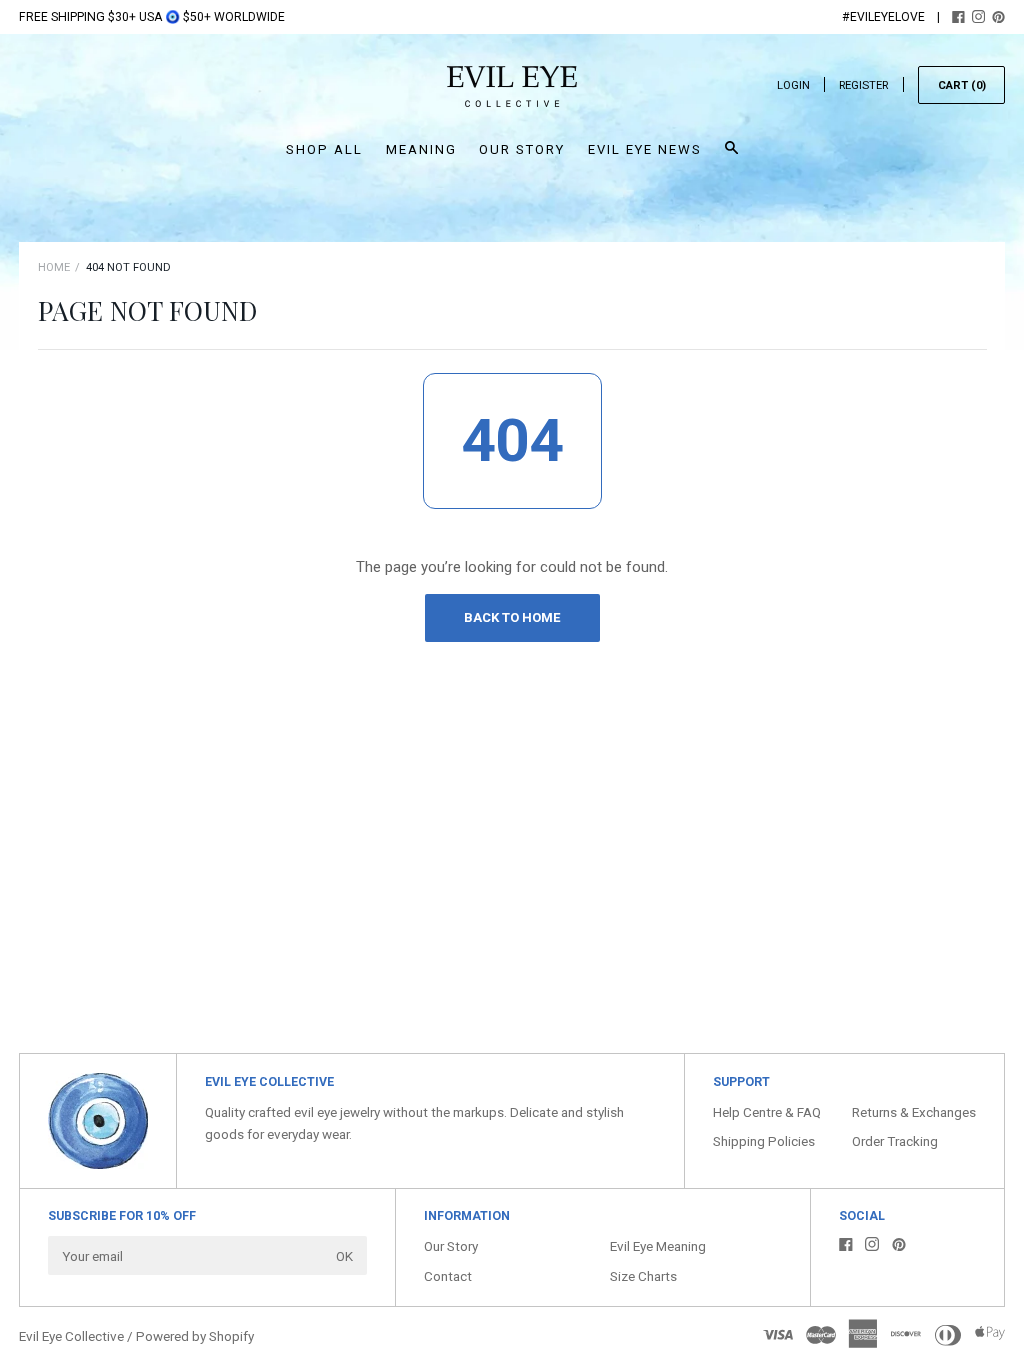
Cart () (962, 85)
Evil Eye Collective (71, 1336)
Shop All (324, 149)
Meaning (421, 149)
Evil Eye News (645, 149)
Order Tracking (895, 1141)
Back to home (512, 617)
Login (793, 85)
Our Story (522, 149)
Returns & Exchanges (914, 1112)
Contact (448, 1276)
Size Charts (643, 1276)
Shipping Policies (764, 1141)
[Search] (731, 156)
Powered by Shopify (195, 1336)
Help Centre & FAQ (767, 1112)
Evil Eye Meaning (658, 1246)
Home (54, 267)
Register (863, 85)
